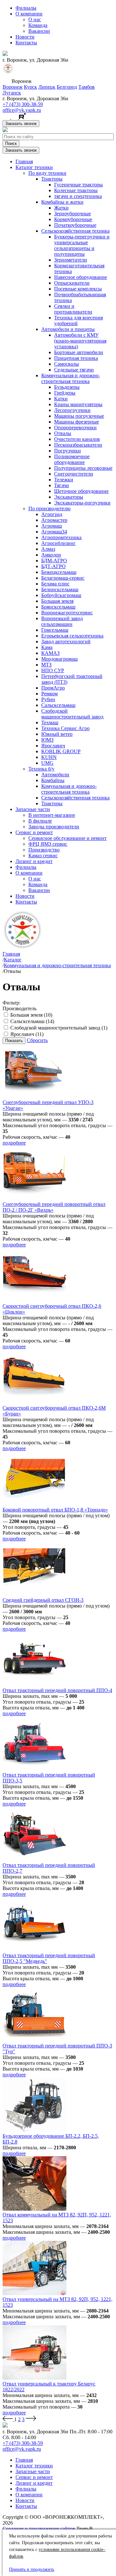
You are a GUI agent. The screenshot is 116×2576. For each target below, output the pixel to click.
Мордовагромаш (59, 659)
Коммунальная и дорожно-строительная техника (71, 378)
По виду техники (47, 173)
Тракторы (52, 179)
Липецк (47, 87)
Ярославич (53, 746)
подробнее (14, 1143)
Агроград (52, 514)
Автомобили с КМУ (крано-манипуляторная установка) (80, 341)
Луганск (12, 93)
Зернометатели (71, 260)
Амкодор (51, 555)
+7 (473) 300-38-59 (23, 104)
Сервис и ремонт (34, 832)
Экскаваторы (69, 497)
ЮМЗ (47, 740)
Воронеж (13, 87)
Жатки (61, 208)
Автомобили (55, 775)
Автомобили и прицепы (68, 329)
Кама (47, 647)
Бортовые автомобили (79, 352)
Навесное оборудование (81, 277)
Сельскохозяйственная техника (75, 231)
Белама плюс (55, 584)
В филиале (40, 821)
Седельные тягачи (74, 370)
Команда (38, 25)
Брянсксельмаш (58, 607)
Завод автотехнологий (66, 642)
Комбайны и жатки (62, 202)
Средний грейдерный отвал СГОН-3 (43, 1600)
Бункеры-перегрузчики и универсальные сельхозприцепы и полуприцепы (82, 245)
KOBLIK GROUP (61, 751)
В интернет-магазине (52, 815)
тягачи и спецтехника (78, 196)
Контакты (26, 43)
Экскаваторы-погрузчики (82, 503)
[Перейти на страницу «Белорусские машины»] (8, 72)
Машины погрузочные (79, 416)
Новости (25, 37)
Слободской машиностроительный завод (72, 714)
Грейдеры (65, 393)
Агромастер (54, 520)
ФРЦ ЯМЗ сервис (48, 844)
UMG (47, 763)
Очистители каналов (77, 439)
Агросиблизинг (58, 543)
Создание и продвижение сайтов (39, 2529)
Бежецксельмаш (59, 572)
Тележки (64, 480)
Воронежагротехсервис (67, 613)
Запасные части (33, 809)
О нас (35, 19)
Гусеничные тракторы (78, 185)
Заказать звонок (21, 124)
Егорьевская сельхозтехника (72, 636)
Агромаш (52, 526)
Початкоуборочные (75, 225)
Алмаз (48, 549)
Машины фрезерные (77, 422)
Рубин (48, 699)
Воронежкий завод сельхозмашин (62, 621)
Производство (44, 850)
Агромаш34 (54, 532)
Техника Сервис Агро (65, 728)
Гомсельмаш (55, 630)
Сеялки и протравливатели (73, 309)
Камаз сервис (43, 856)
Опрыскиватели (72, 283)
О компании (29, 14)
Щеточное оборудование (81, 491)
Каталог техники (34, 167)
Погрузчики (68, 451)
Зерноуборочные (72, 214)
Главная (24, 161)
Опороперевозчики (75, 428)
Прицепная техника (76, 358)
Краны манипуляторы (78, 404)
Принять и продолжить (32, 2569)
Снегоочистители (74, 474)
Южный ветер (57, 734)
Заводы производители (54, 827)
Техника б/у (41, 769)
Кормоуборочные (73, 219)
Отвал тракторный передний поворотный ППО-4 (57, 1690)
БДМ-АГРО (54, 561)
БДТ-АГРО (53, 566)
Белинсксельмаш (60, 589)
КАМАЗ (50, 653)
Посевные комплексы (78, 289)
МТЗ (46, 665)
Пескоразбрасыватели (78, 445)
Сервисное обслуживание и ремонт (68, 838)
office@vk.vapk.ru (22, 110)
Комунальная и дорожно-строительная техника (69, 789)
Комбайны (53, 780)
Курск (30, 87)
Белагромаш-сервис (63, 578)
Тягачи (62, 485)
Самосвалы (67, 364)
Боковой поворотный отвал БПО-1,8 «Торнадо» (55, 1510)
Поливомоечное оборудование (72, 459)
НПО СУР (53, 670)
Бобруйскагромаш (61, 595)
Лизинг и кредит (34, 861)
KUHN (49, 757)
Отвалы (63, 433)
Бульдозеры (67, 387)
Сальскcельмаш (58, 705)
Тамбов (87, 87)
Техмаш (50, 722)
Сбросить (37, 1040)
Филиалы (26, 8)
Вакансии (39, 31)
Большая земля (57, 601)
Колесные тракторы (76, 190)
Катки (61, 399)
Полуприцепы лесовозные (83, 468)
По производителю (49, 508)
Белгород (67, 87)
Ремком (49, 694)
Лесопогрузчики (72, 410)
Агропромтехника (61, 537)
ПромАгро (53, 688)
